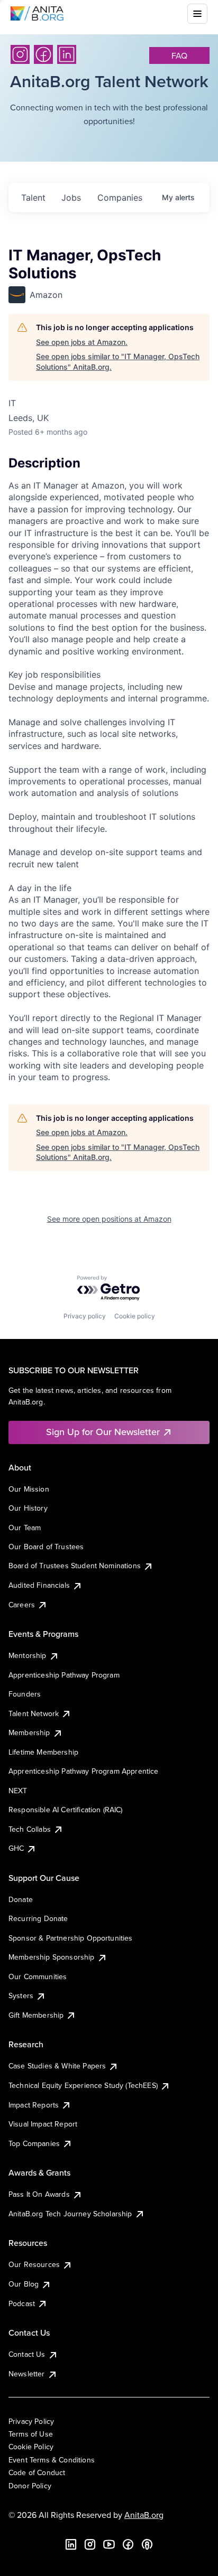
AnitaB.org (144, 2515)
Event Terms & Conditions (52, 2460)
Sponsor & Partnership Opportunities (71, 1938)
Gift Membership (36, 2015)
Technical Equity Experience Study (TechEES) (83, 2085)
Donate (21, 1899)
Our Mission (29, 1489)
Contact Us (27, 2354)
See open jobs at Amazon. (82, 342)
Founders (25, 1694)
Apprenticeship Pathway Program (64, 1675)
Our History (28, 1508)
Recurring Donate (38, 1918)
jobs (71, 198)
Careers (22, 1605)
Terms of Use (31, 2434)
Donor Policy (30, 2486)
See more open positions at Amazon (109, 1219)
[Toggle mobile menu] (197, 14)
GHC (16, 1848)
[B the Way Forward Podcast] (147, 2544)
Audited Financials (39, 1585)
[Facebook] (43, 54)
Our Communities (38, 1977)
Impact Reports (34, 2105)
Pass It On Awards (39, 2194)
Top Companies (34, 2143)
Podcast (22, 2303)
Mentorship (28, 1655)
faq (179, 55)
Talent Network (34, 1713)
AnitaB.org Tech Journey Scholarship (70, 2214)
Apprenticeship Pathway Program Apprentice (84, 1771)
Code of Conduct (37, 2472)
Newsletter (27, 2374)
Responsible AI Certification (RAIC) (66, 1810)
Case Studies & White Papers (57, 2066)
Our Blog (24, 2284)
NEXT (18, 1791)
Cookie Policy (31, 2447)
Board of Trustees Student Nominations (75, 1566)
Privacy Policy (31, 2421)
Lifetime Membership (43, 1752)
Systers (21, 1996)
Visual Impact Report (43, 2124)
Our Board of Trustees (46, 1547)
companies (120, 198)
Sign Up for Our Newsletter (103, 1432)
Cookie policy (135, 1316)
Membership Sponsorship (52, 1957)
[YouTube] (109, 2544)
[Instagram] (20, 54)
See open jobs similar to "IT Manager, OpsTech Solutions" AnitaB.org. (118, 362)
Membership (29, 1732)
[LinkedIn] (67, 54)
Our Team (25, 1528)
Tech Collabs (30, 1829)
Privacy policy (85, 1316)
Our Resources (34, 2264)
